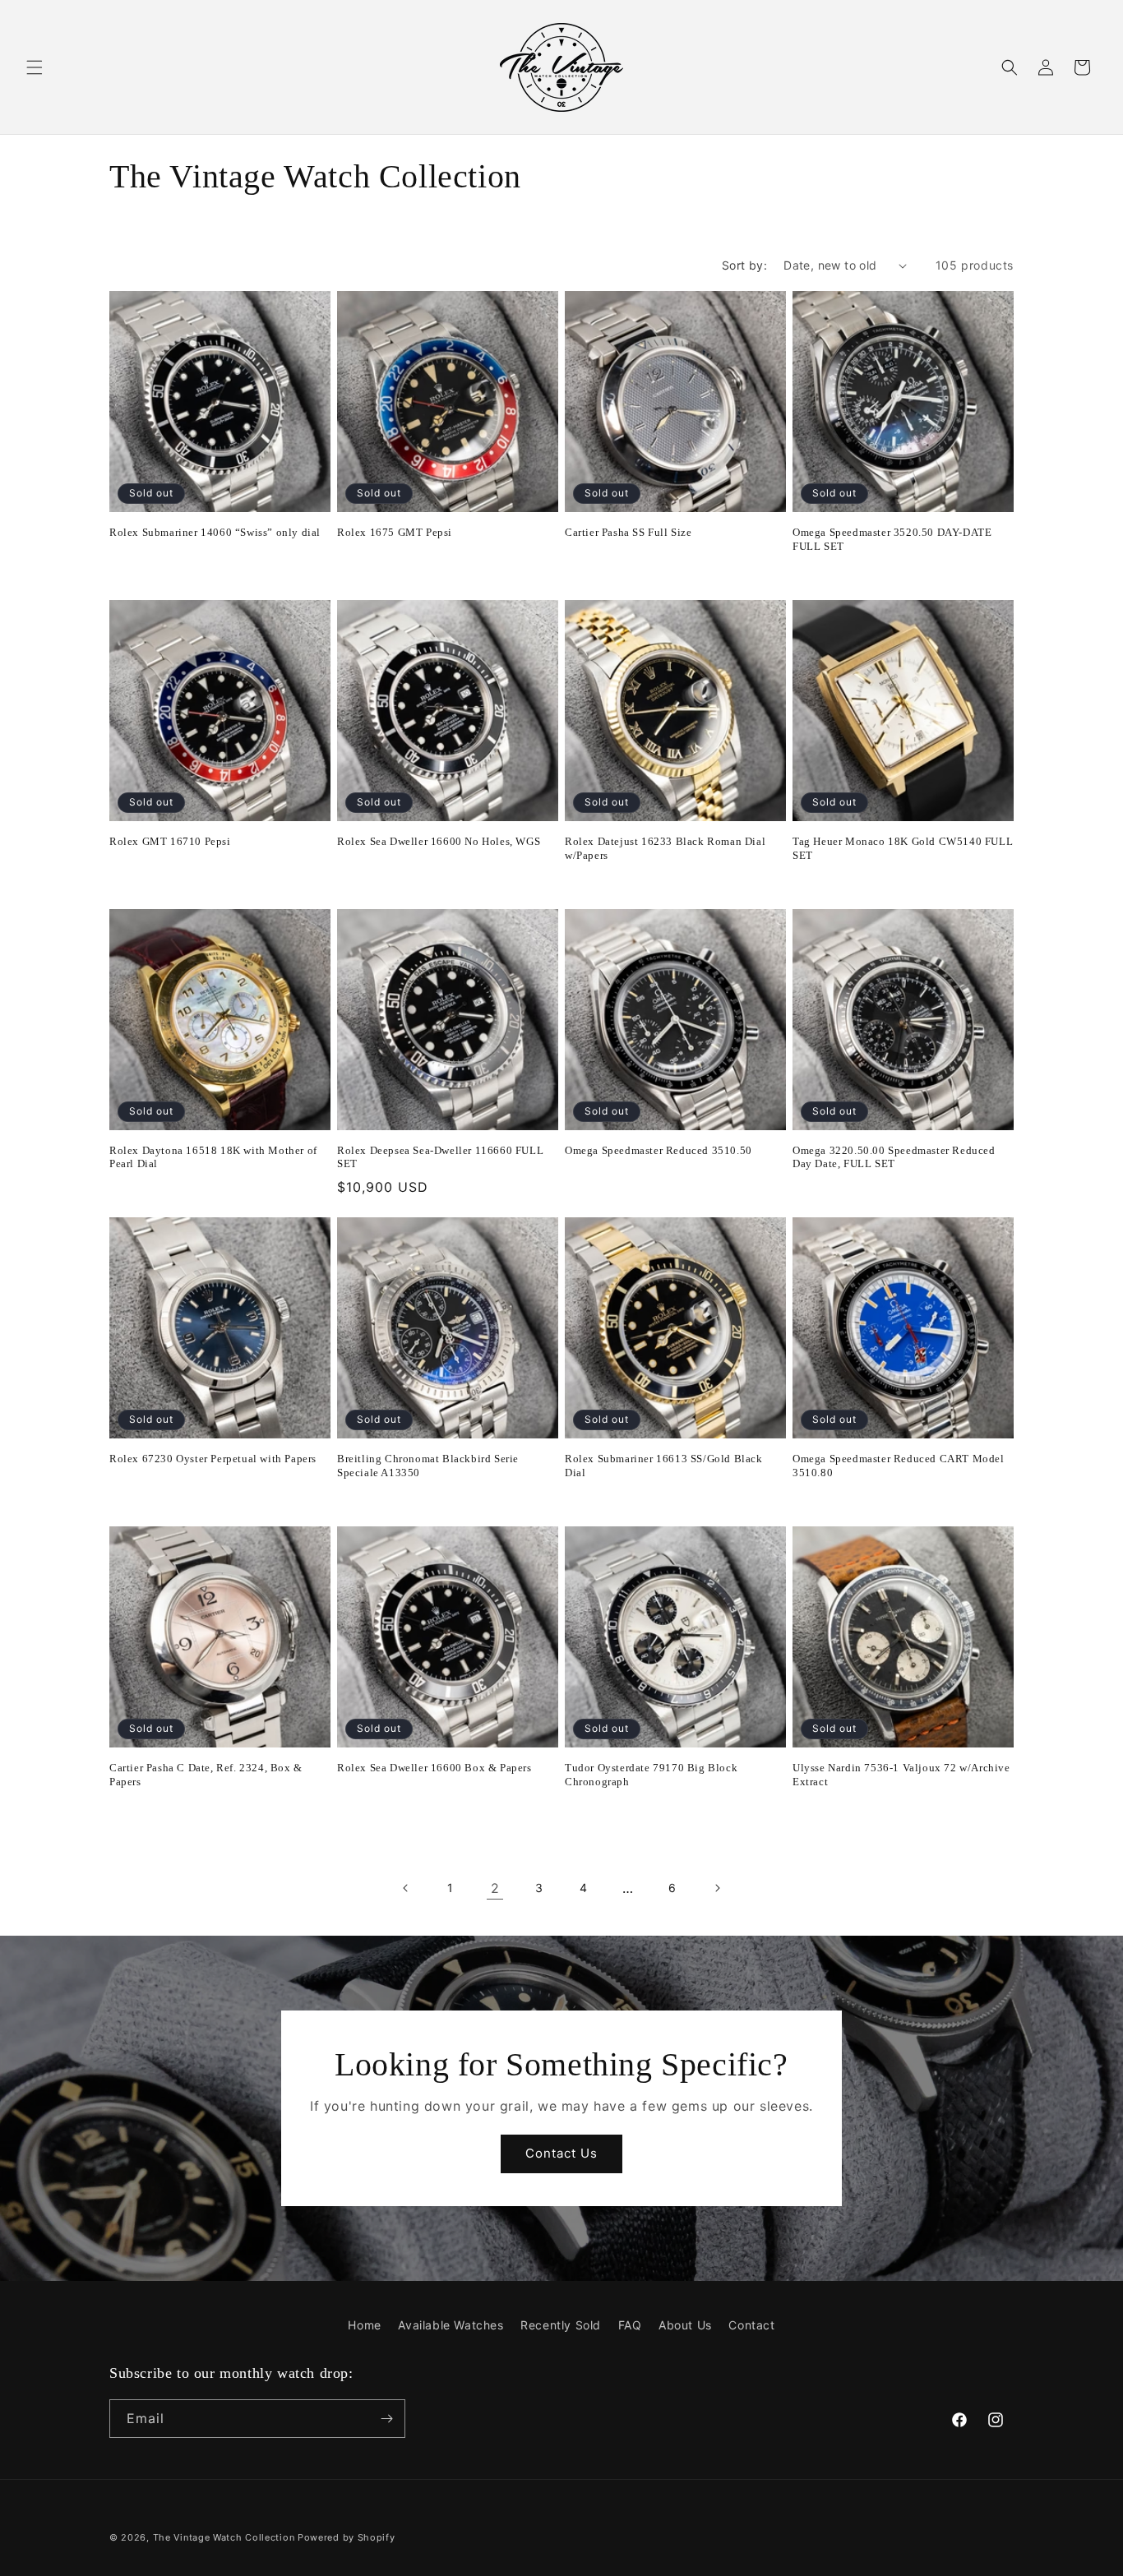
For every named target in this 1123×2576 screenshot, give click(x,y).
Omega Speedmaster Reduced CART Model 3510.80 (899, 1466)
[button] (35, 67)
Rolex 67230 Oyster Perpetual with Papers (213, 1459)
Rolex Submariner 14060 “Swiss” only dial (215, 532)
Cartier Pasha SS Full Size (629, 532)
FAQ (630, 2325)
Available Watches (451, 2325)
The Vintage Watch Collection (224, 2537)
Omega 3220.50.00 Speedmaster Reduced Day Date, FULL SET (894, 1157)
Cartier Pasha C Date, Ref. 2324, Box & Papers (206, 1775)
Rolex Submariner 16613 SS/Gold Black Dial (664, 1466)
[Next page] (717, 1888)
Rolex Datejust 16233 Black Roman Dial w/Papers (665, 848)
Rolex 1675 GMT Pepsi (395, 532)
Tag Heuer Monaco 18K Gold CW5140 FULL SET (903, 848)
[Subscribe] (386, 2419)
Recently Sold (561, 2325)
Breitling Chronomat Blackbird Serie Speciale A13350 (428, 1466)
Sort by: (744, 265)
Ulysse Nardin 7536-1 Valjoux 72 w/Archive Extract (901, 1775)
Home (364, 2325)
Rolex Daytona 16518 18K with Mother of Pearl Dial (213, 1157)
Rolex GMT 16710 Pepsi (170, 841)
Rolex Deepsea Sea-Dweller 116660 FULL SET (440, 1157)
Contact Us (561, 2153)
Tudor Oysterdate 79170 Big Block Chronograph (651, 1775)
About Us (685, 2325)
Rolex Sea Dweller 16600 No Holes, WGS (439, 841)
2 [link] (495, 1888)
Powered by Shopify (347, 2537)
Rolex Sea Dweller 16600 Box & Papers (434, 1768)
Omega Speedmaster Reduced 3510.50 (659, 1150)
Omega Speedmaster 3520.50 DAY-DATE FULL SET (892, 539)
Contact (751, 2325)
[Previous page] (406, 1888)
